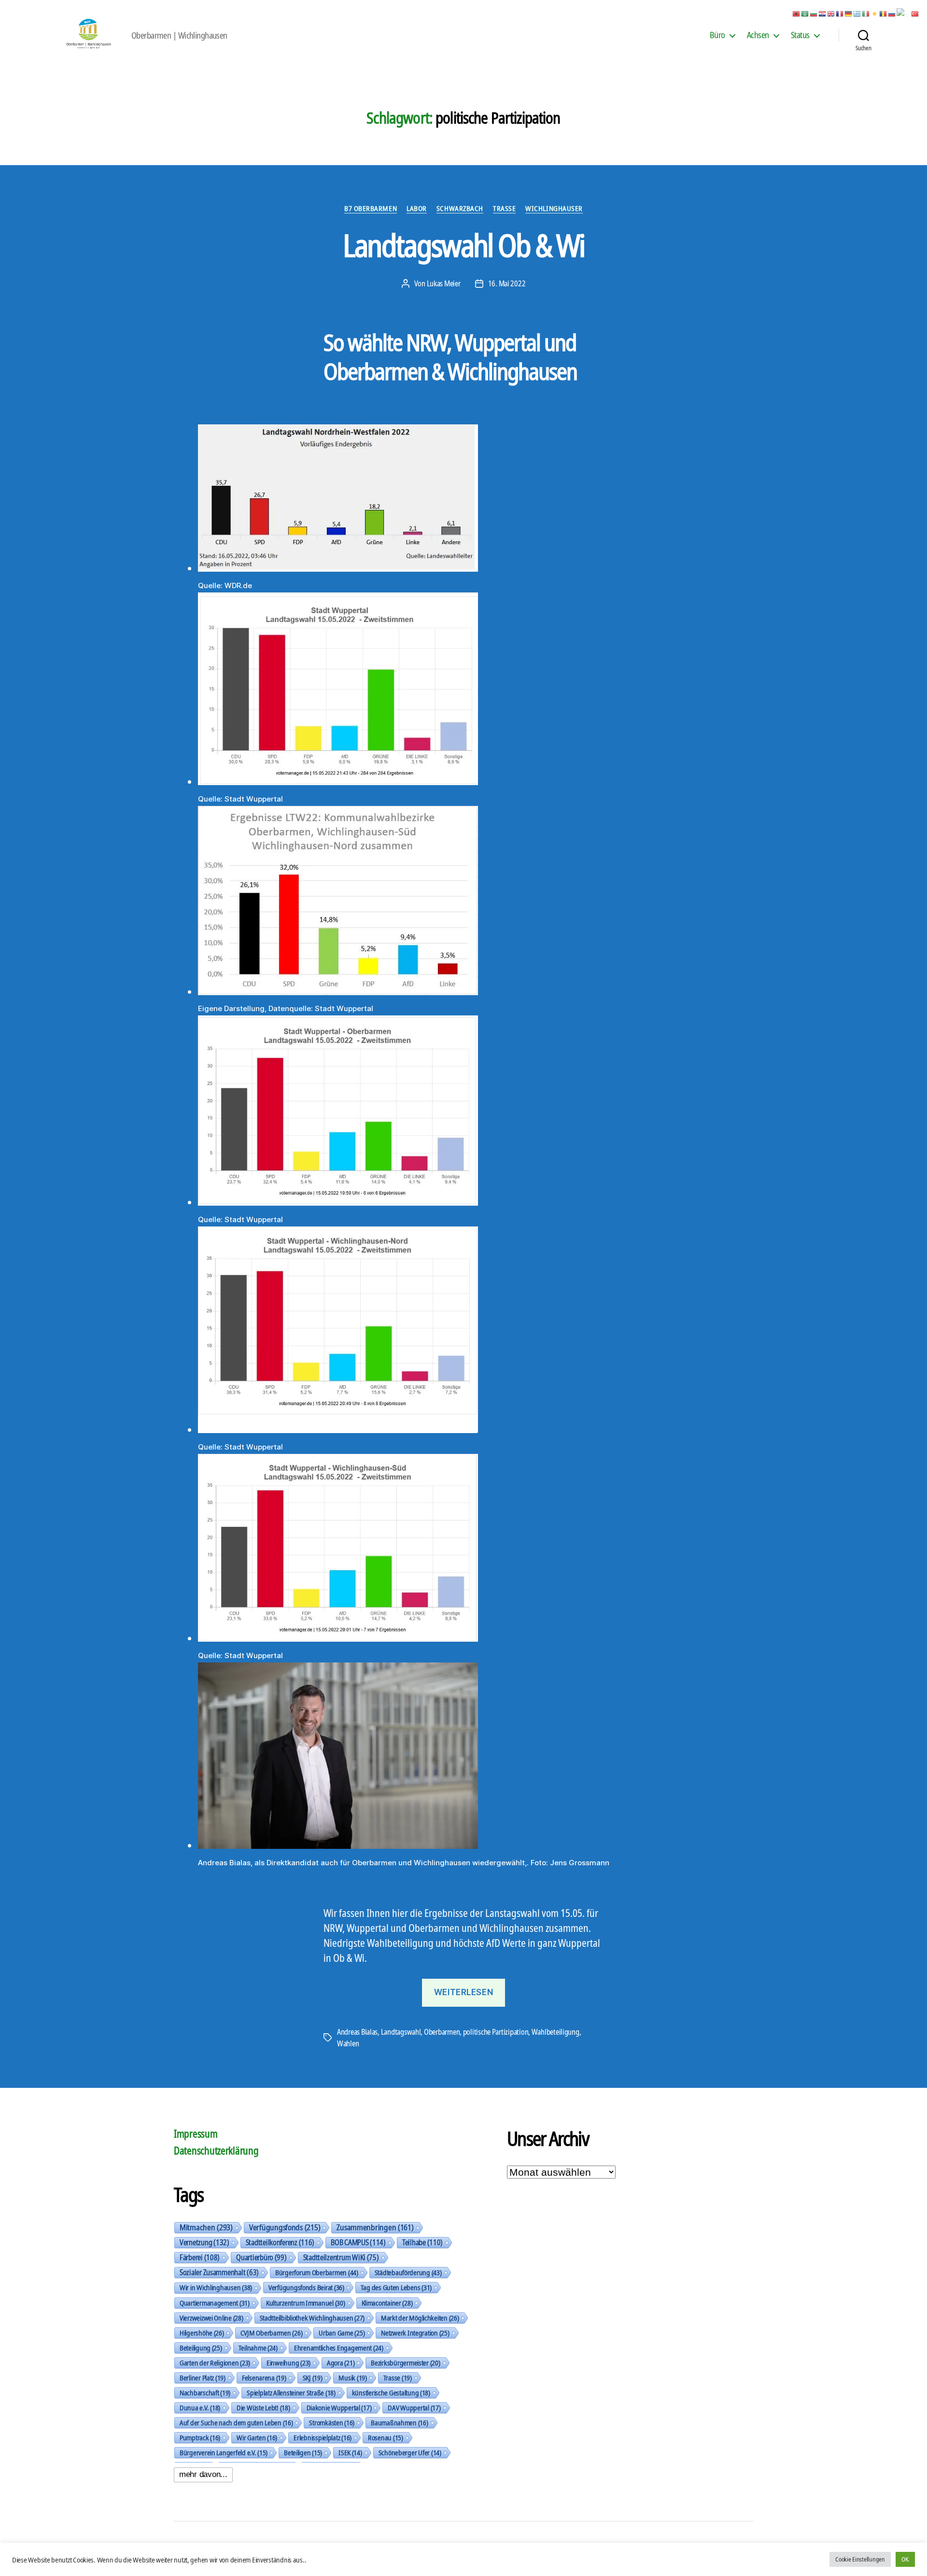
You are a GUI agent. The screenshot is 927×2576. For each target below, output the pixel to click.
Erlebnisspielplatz (323, 2437)
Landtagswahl (401, 2032)
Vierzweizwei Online (211, 2318)
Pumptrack (200, 2437)
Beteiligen (303, 2452)
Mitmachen (206, 2227)
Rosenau (386, 2437)
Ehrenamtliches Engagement (339, 2348)
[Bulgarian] (814, 13)
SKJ (313, 2378)
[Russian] (892, 13)
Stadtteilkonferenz (280, 2242)
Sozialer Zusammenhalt (219, 2272)
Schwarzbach (460, 208)
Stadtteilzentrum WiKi (341, 2257)
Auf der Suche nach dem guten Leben (236, 2422)
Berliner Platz (203, 2378)
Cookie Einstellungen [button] (860, 2559)
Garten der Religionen (215, 2363)
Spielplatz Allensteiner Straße (291, 2393)
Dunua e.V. (200, 2407)
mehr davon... (203, 2474)
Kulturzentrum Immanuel (306, 2303)
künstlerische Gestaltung (391, 2393)
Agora (341, 2363)
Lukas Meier (444, 283)
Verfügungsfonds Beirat (306, 2287)
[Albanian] (797, 13)
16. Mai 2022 (507, 283)
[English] (831, 13)
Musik (352, 2378)
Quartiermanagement (215, 2303)
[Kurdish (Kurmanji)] (875, 13)
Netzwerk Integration (415, 2333)
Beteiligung (201, 2348)
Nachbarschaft (205, 2393)
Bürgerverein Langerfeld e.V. (224, 2452)
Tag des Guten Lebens (396, 2287)
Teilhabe (422, 2242)
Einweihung (288, 2363)
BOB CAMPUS (358, 2242)
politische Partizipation (496, 2032)
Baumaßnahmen (399, 2422)
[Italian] (866, 13)
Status (800, 35)
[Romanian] (884, 13)
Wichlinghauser (554, 208)
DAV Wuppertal (414, 2407)
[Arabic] (805, 13)
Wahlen (348, 2043)
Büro (717, 35)
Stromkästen (332, 2422)
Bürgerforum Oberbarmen (317, 2272)
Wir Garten (257, 2437)
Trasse (504, 208)
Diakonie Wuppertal (339, 2407)
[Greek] (857, 13)
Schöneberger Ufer (410, 2452)
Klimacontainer (387, 2303)
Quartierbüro (261, 2257)
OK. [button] (905, 2559)
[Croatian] (823, 13)
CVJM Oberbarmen (272, 2333)
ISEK (350, 2452)
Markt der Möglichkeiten (420, 2318)
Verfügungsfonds (285, 2227)
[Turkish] (915, 13)
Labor (417, 208)
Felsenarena (264, 2378)
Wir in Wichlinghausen (216, 2287)
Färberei (200, 2257)
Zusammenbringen (375, 2227)
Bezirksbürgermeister (405, 2363)
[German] (849, 13)
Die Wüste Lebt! (263, 2407)
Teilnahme (258, 2348)
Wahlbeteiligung (555, 2032)
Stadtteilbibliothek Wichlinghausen (312, 2318)
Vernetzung (204, 2242)
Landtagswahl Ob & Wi (464, 245)
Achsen (758, 35)
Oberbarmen (442, 2032)
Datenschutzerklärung (216, 2151)
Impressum (196, 2134)
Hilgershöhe (202, 2333)
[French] (840, 13)
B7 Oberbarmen (371, 208)
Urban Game (342, 2333)
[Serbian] (904, 13)
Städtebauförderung (408, 2272)
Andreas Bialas (357, 2032)
